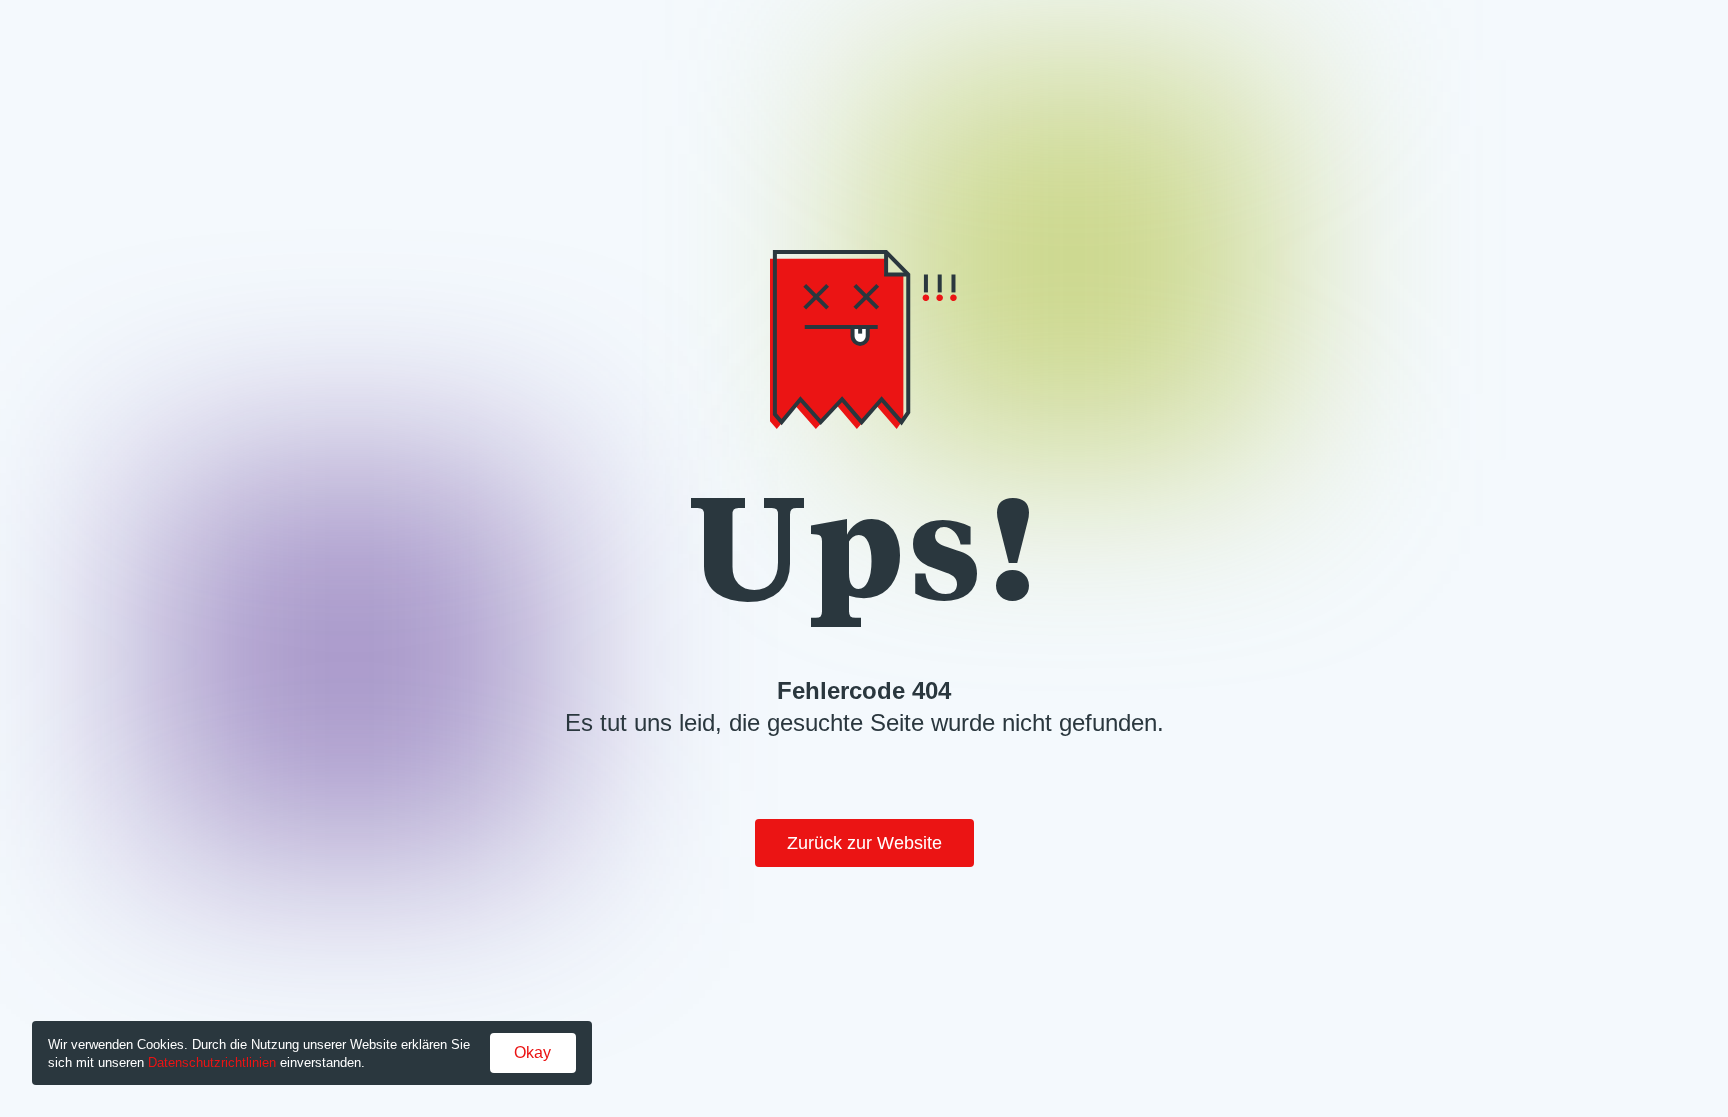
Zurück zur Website (864, 843)
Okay (532, 1052)
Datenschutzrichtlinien (212, 1062)
